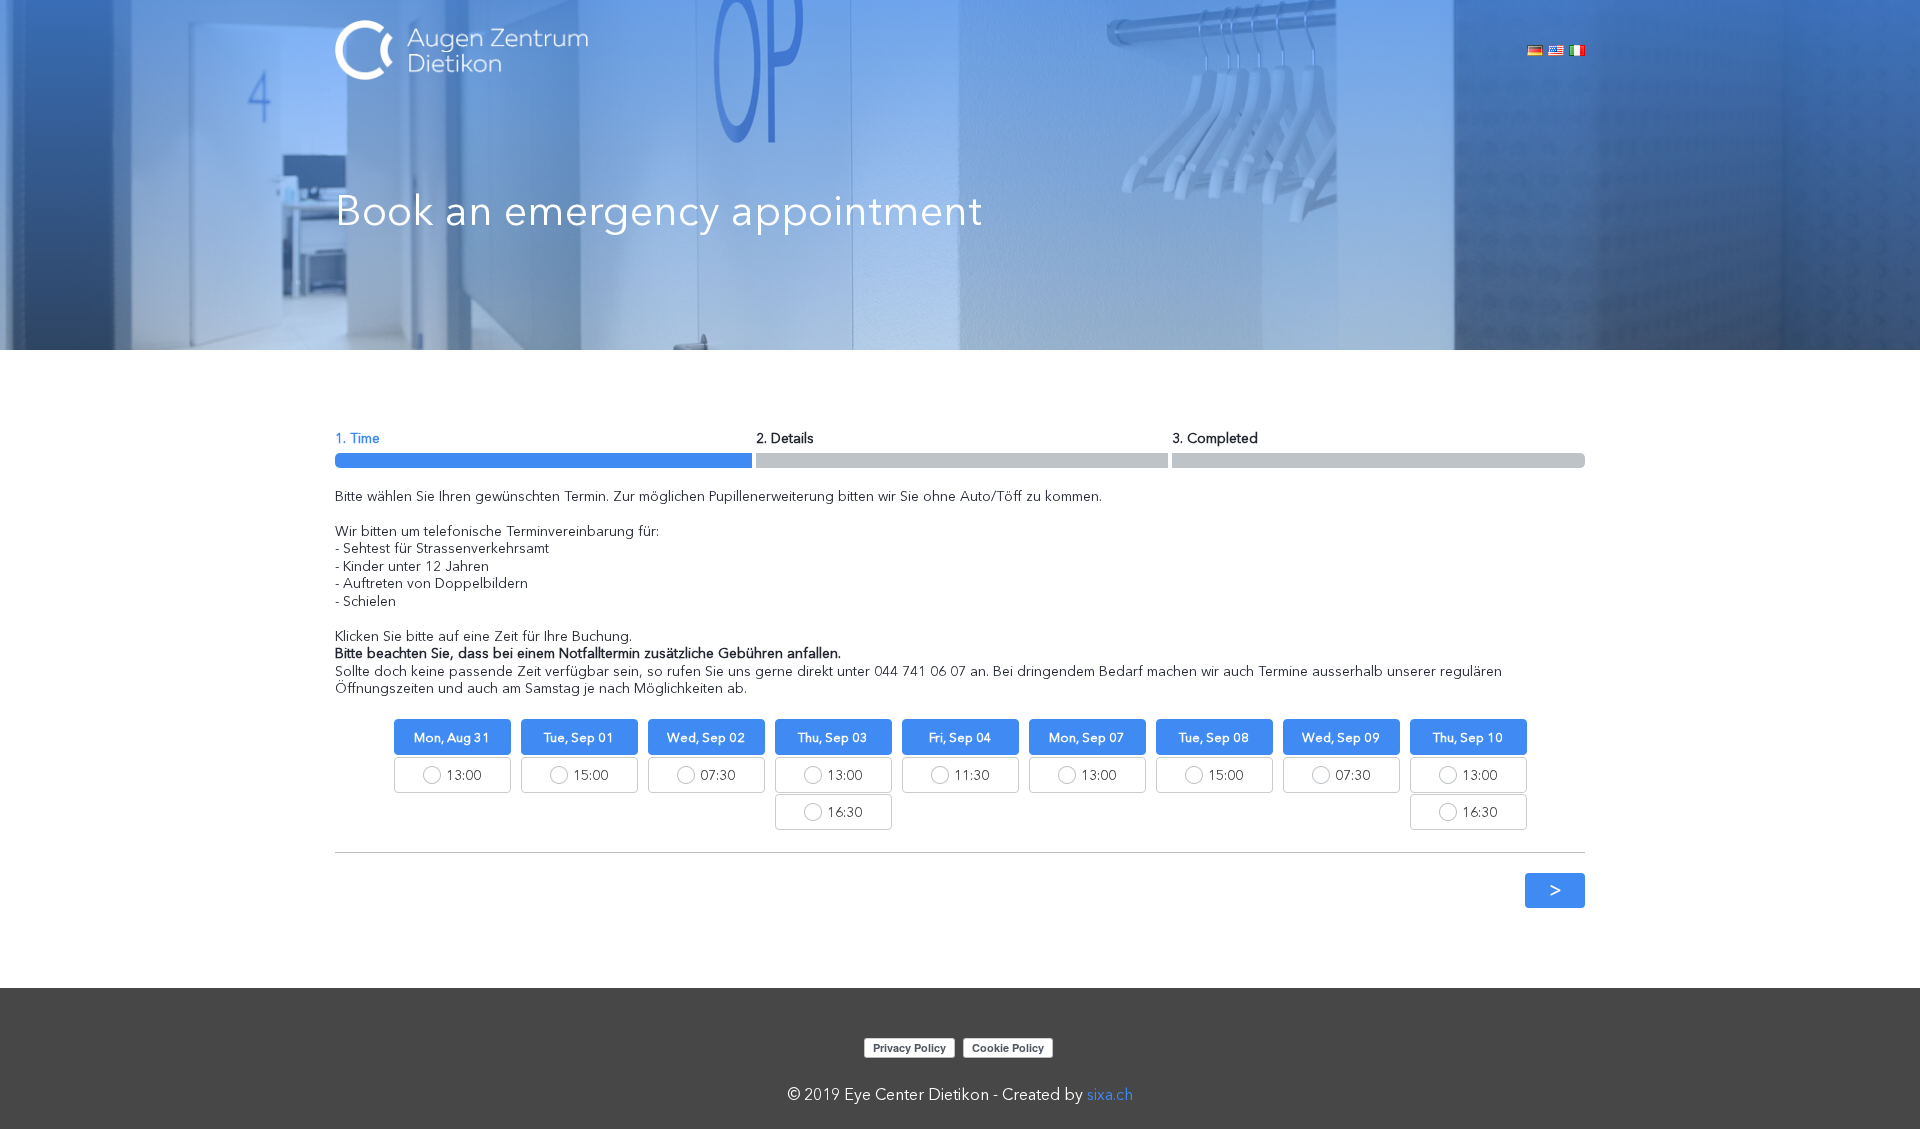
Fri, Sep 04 (960, 737)
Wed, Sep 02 (706, 737)
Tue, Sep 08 (1214, 737)
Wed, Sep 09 (1341, 737)
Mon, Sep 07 (1087, 737)
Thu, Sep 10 (1468, 737)
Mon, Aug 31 (452, 737)
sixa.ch (1110, 1094)
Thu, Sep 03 (833, 737)
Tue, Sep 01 (579, 737)
